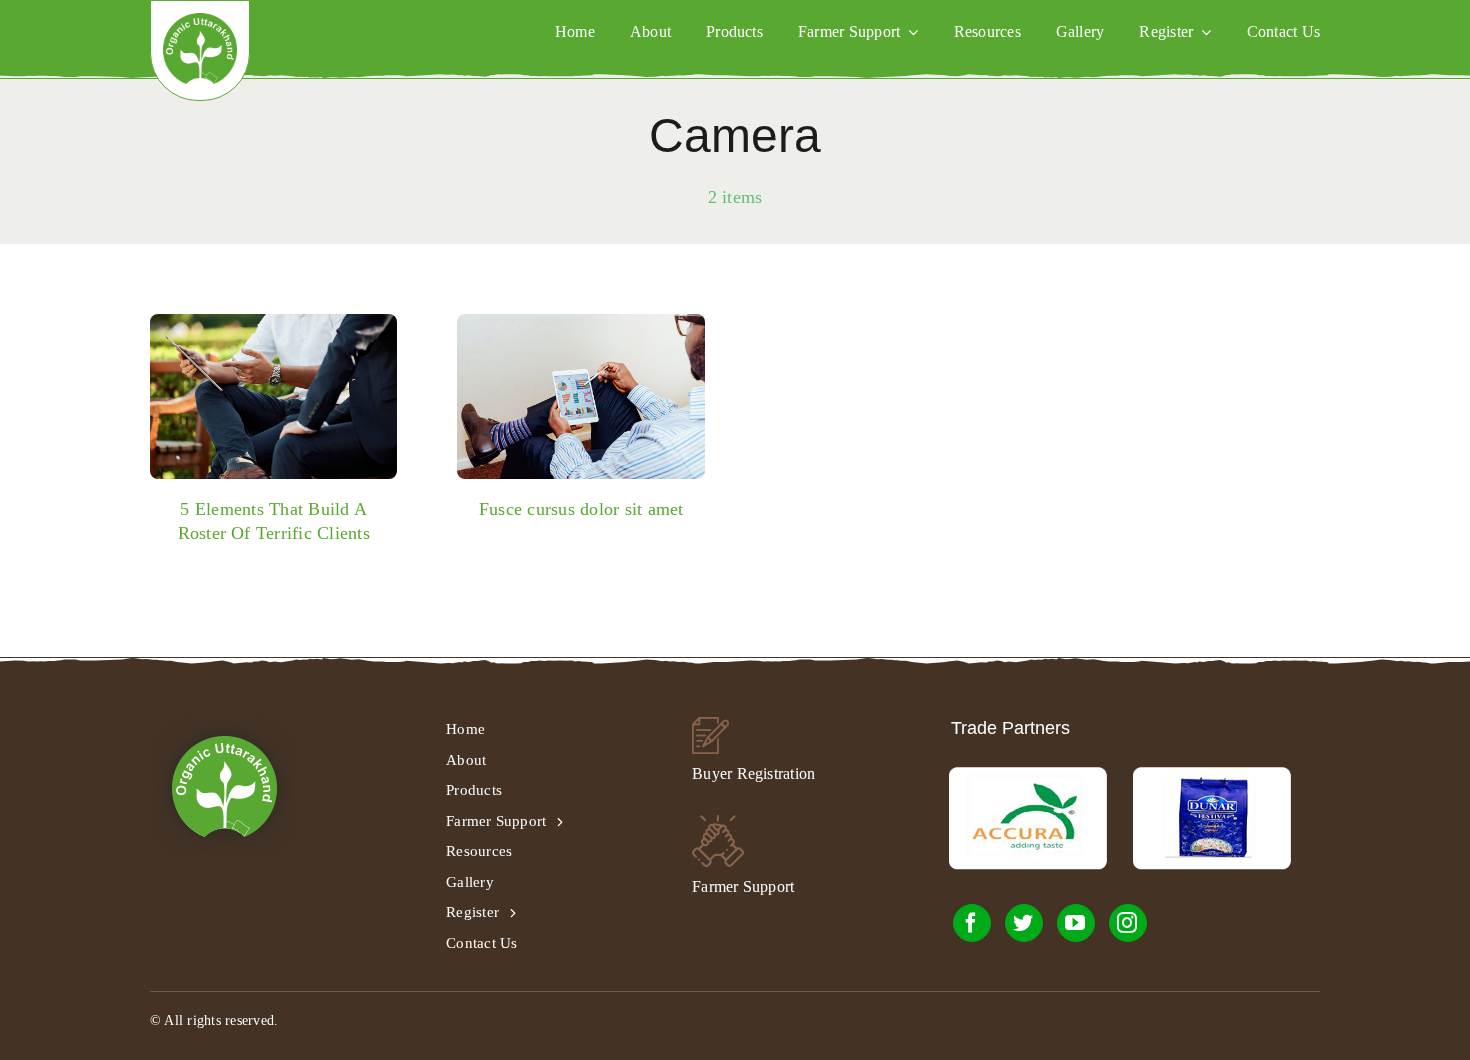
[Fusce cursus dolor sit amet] (581, 396)
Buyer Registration (753, 773)
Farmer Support (743, 886)
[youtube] (1076, 923)
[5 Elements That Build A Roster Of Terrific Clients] (274, 396)
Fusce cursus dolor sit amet (581, 509)
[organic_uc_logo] (200, 20)
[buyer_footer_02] (710, 724)
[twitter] (1024, 923)
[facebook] (972, 923)
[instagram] (1128, 923)
